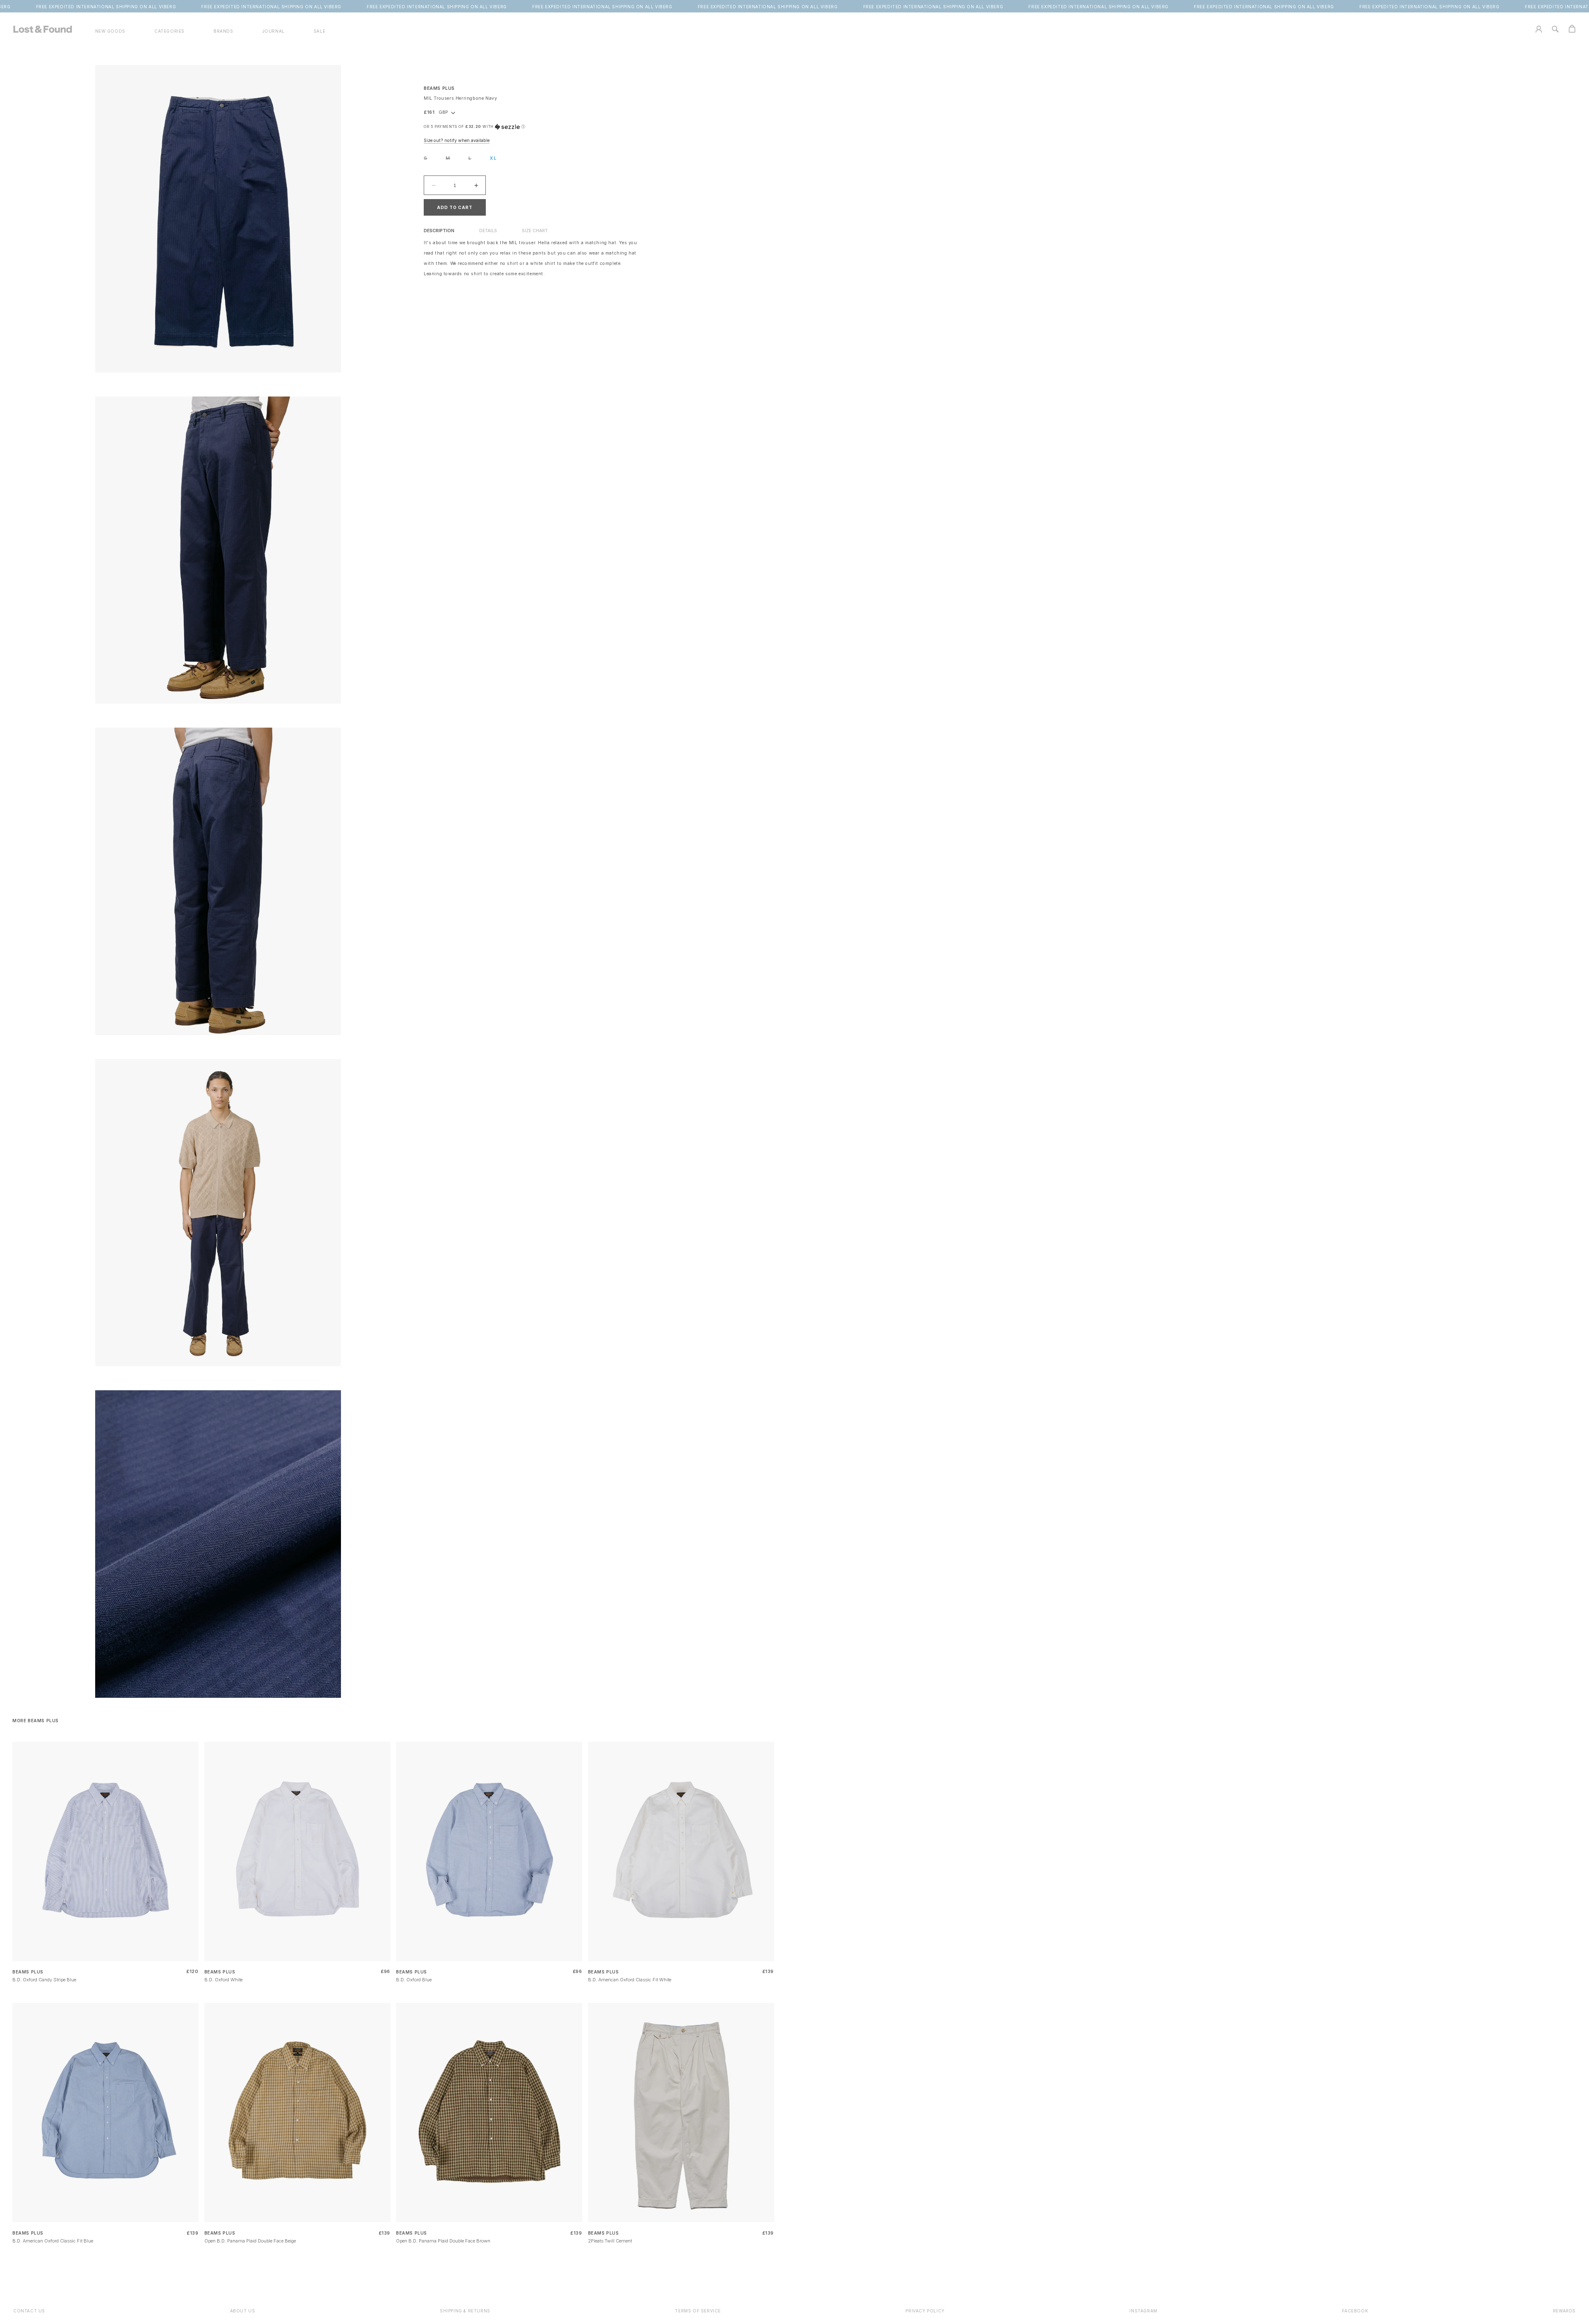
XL (493, 158)
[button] (169, 31)
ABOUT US (243, 2311)
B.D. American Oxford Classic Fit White (630, 1980)
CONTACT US (29, 2311)
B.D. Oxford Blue (414, 1980)
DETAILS (488, 231)
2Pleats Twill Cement (610, 2241)
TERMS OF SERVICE (698, 2311)
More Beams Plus (36, 1721)
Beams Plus (439, 88)
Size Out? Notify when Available (457, 141)
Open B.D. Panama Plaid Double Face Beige (250, 2241)
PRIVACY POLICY (925, 2311)
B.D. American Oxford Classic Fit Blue (53, 2241)
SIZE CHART (535, 231)
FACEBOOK (1355, 2311)
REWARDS (1564, 2311)
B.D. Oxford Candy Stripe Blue (44, 1980)
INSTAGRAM (1143, 2311)
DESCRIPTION (439, 231)
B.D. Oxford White (223, 1980)
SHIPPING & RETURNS (465, 2311)
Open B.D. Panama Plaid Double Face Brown (443, 2241)
